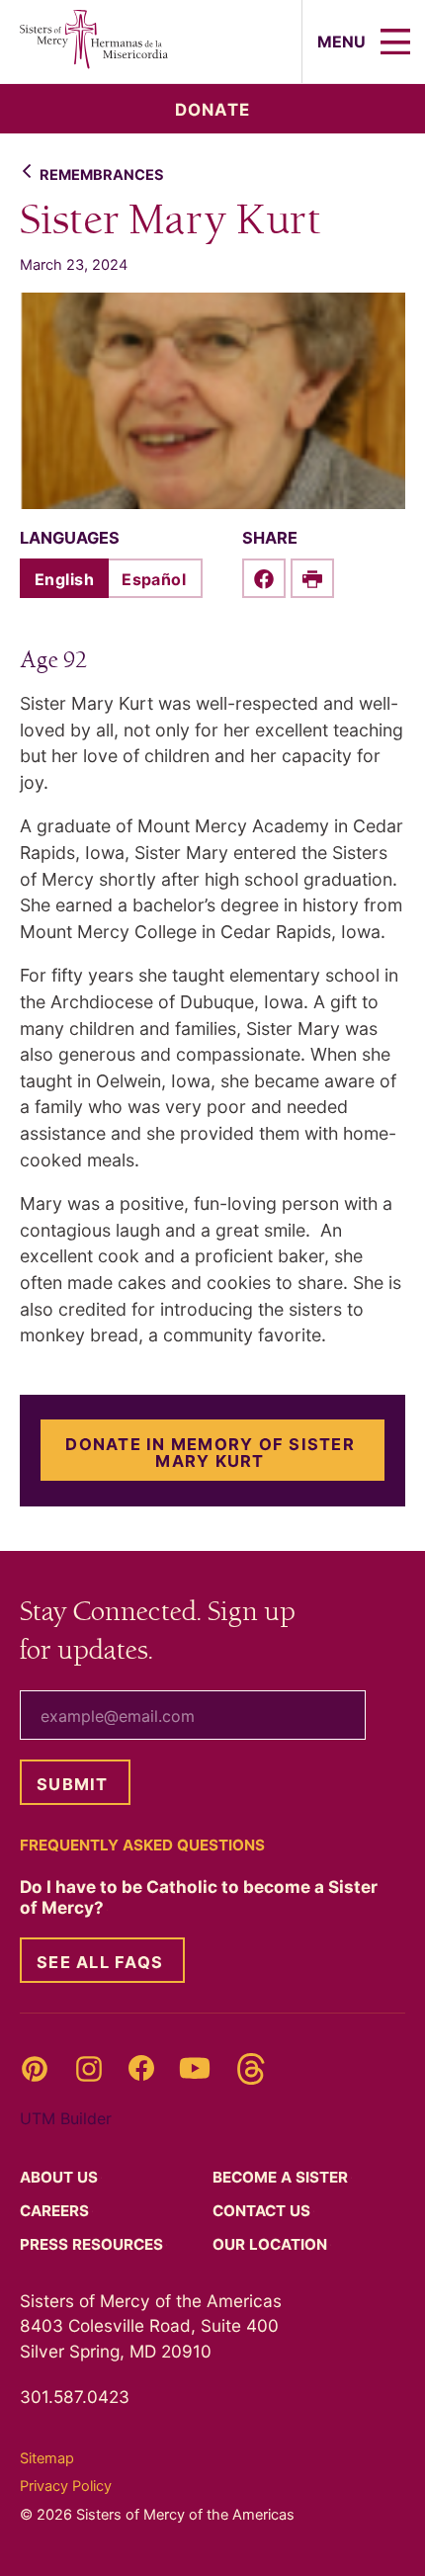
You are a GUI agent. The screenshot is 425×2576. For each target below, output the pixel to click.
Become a (282, 2177)
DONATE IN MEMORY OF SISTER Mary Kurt (210, 1452)
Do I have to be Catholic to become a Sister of (199, 1897)
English (64, 579)
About (61, 2177)
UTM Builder (66, 2118)
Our (272, 2244)
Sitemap (47, 2458)
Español (154, 579)
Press (93, 2244)
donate (212, 110)
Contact (263, 2211)
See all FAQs (100, 1962)
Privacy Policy (66, 2486)
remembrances (102, 175)
